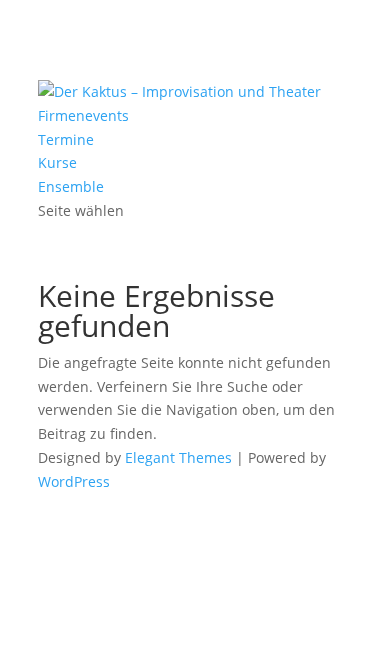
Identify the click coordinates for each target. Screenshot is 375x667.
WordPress (74, 481)
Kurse (57, 162)
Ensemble (71, 186)
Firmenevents (83, 115)
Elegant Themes (178, 457)
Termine (66, 139)
